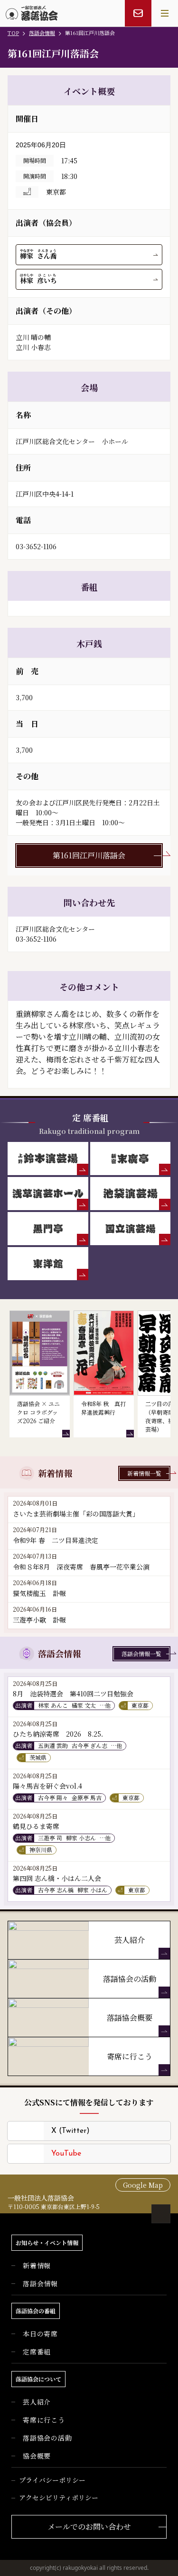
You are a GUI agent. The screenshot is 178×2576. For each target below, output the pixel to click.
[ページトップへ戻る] (161, 2214)
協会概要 (37, 2456)
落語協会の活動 (47, 2438)
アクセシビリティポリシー (59, 2497)
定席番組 (37, 2352)
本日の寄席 (40, 2334)
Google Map (143, 2185)
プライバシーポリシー (52, 2480)
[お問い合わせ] (138, 13)
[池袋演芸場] (131, 1194)
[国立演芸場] (131, 1229)
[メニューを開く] (165, 13)
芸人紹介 (37, 2402)
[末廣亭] (131, 1159)
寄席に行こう (44, 2420)
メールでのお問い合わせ (89, 2527)
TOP (13, 33)
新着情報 (37, 2265)
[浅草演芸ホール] (48, 1194)
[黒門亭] (48, 1229)
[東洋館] (48, 1264)
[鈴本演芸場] (48, 1159)
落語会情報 (42, 33)
